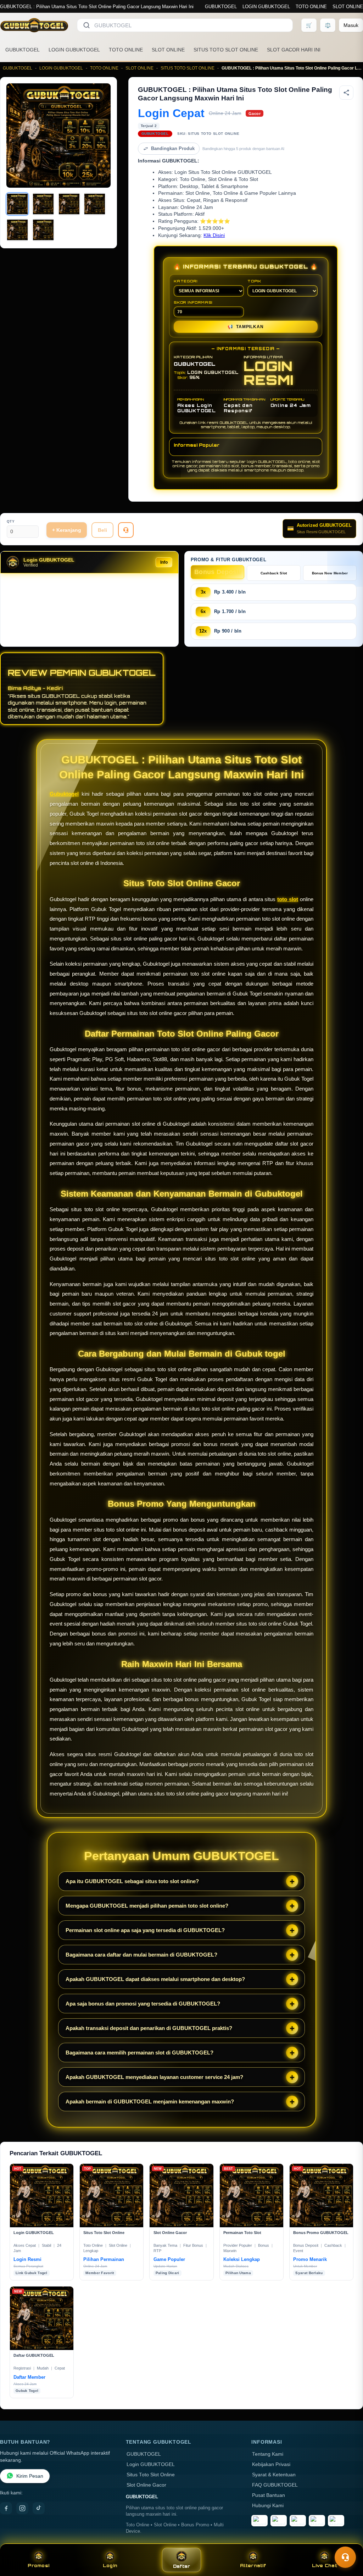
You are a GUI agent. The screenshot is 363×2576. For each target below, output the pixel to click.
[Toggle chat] (345, 2557)
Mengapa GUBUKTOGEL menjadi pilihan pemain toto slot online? (147, 1906)
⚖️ (328, 25)
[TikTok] (39, 2508)
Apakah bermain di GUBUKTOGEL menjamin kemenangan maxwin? (150, 2101)
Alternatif (253, 2566)
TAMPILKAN (245, 327)
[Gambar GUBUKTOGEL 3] (69, 204)
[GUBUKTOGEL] (34, 25)
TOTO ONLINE (311, 7)
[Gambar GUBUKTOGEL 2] (43, 204)
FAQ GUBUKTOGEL (275, 2485)
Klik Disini (214, 235)
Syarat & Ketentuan (274, 2475)
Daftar (182, 2566)
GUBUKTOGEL (221, 7)
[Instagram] (22, 2508)
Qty (11, 521)
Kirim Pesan (30, 2476)
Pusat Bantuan (269, 2495)
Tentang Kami (268, 2454)
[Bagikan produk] (346, 93)
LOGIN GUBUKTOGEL (266, 7)
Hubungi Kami (268, 2506)
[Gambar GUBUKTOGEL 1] (17, 204)
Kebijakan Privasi (271, 2464)
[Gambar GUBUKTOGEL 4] (95, 204)
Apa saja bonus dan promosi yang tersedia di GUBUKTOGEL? (143, 2004)
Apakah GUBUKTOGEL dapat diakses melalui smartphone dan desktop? (155, 1979)
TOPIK (254, 281)
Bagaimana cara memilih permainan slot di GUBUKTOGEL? (139, 2053)
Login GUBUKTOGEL (151, 2464)
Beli (102, 530)
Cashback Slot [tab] (274, 573)
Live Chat (325, 2566)
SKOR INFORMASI (193, 302)
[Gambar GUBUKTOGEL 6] (43, 230)
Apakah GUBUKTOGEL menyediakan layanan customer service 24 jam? (154, 2077)
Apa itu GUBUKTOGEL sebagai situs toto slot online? (132, 1881)
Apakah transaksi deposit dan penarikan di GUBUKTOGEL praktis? (149, 2028)
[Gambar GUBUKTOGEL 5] (17, 230)
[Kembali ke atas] (347, 2540)
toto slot (288, 899)
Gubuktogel (64, 794)
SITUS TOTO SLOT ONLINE (226, 50)
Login (110, 2566)
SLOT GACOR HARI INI (294, 50)
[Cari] (86, 25)
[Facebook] (6, 2508)
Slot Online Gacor (146, 2485)
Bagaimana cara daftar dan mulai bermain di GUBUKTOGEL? (141, 1955)
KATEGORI (185, 281)
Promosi (38, 2566)
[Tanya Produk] (126, 530)
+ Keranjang (67, 530)
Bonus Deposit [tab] (217, 572)
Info (164, 562)
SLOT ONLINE (348, 7)
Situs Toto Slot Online (151, 2475)
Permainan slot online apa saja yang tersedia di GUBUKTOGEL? (145, 1930)
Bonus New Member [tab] (330, 573)
